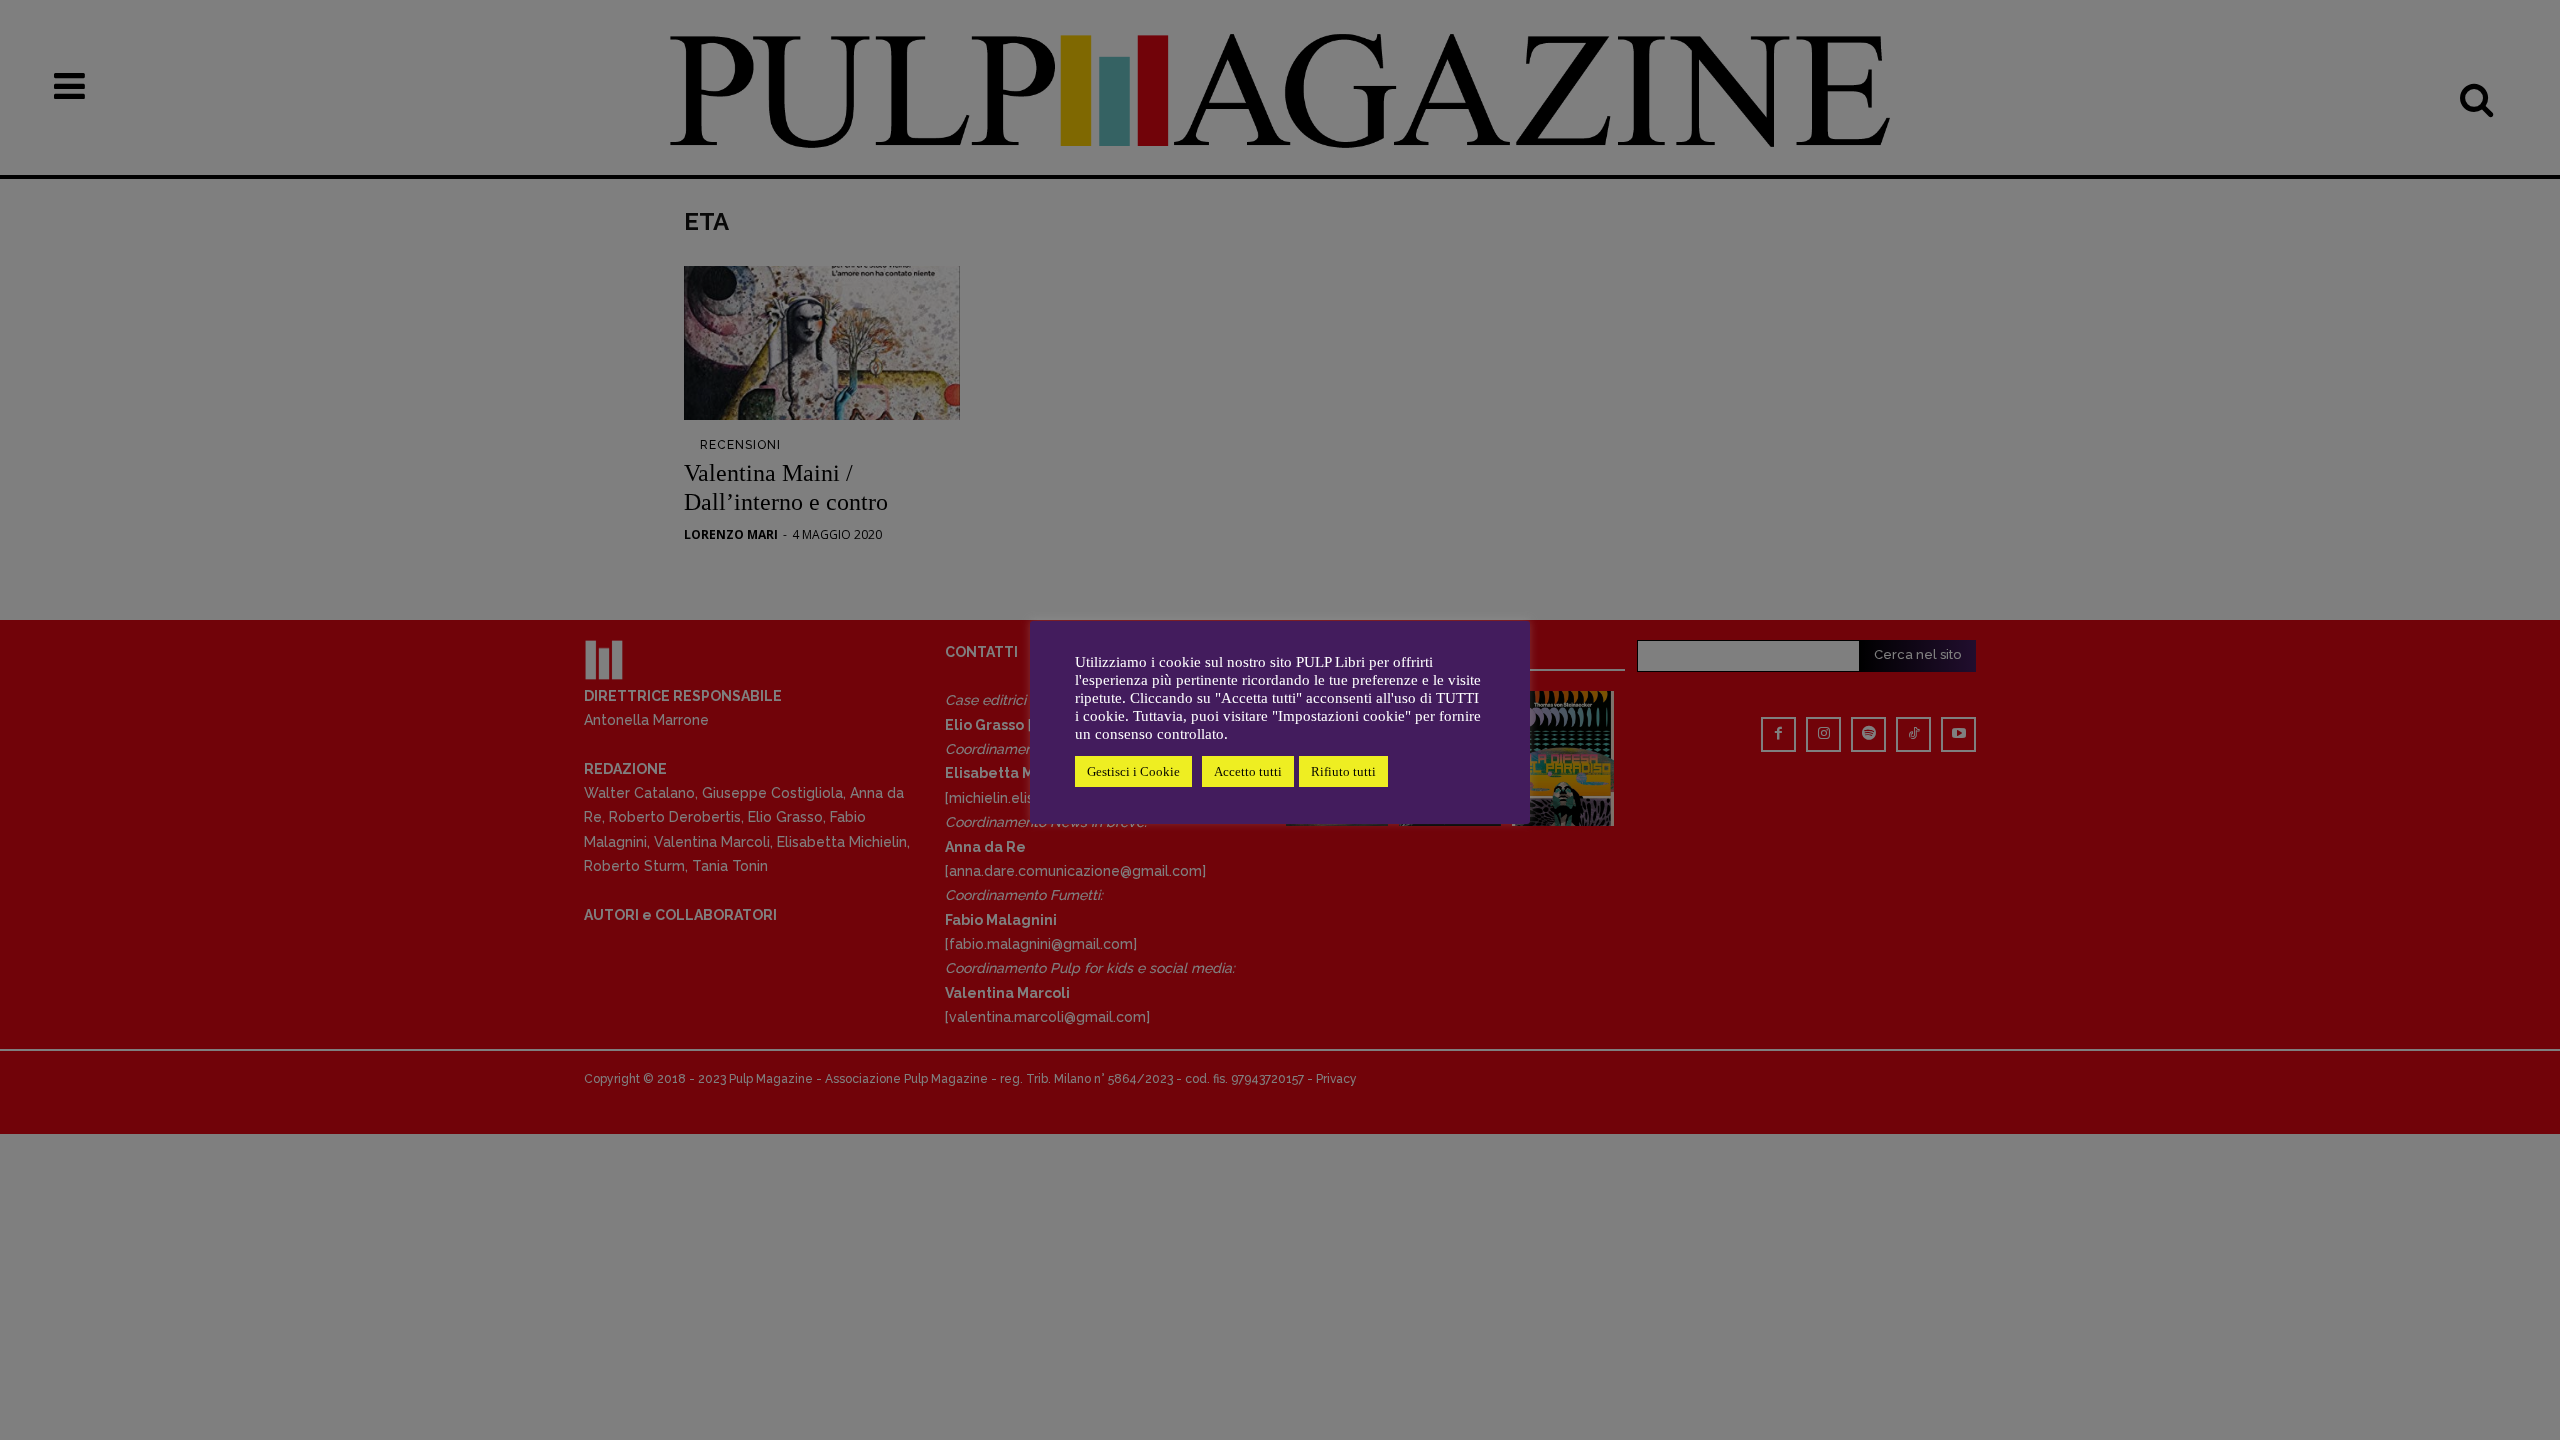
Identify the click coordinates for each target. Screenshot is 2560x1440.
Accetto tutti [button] (1248, 771)
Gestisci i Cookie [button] (1133, 771)
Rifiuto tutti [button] (1343, 771)
